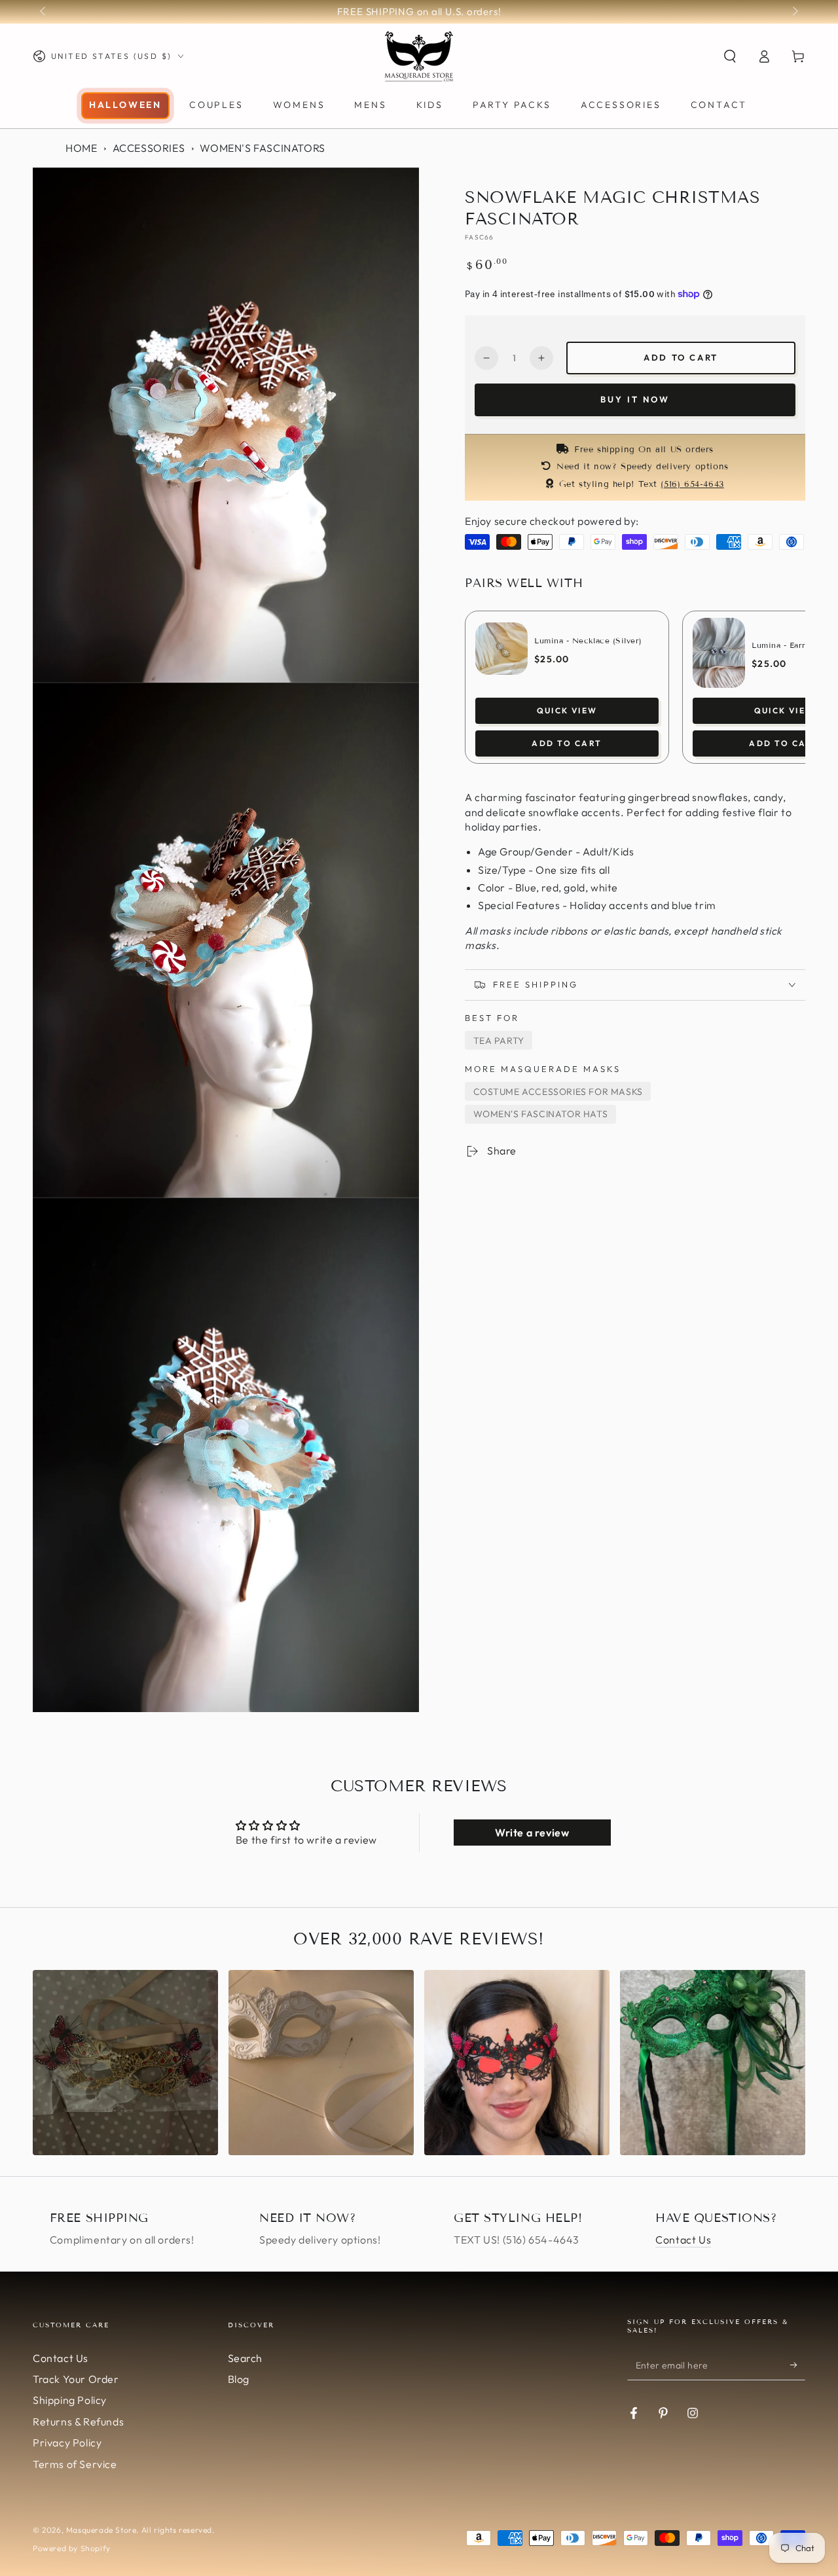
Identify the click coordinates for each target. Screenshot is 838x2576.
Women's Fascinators (262, 148)
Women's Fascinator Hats (541, 1114)
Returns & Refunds (78, 2422)
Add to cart (681, 357)
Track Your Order (76, 2379)
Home (81, 148)
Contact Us (683, 2240)
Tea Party (499, 1041)
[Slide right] (794, 12)
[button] (730, 56)
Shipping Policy (70, 2400)
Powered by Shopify (72, 2548)
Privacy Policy (67, 2442)
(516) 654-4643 (692, 484)
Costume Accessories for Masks (558, 1092)
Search (246, 2358)
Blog (239, 2379)
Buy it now (635, 399)
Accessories (149, 148)
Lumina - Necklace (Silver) (588, 640)
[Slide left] (44, 12)
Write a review (532, 1833)
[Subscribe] (798, 2365)
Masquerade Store (101, 2530)
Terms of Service (75, 2464)
